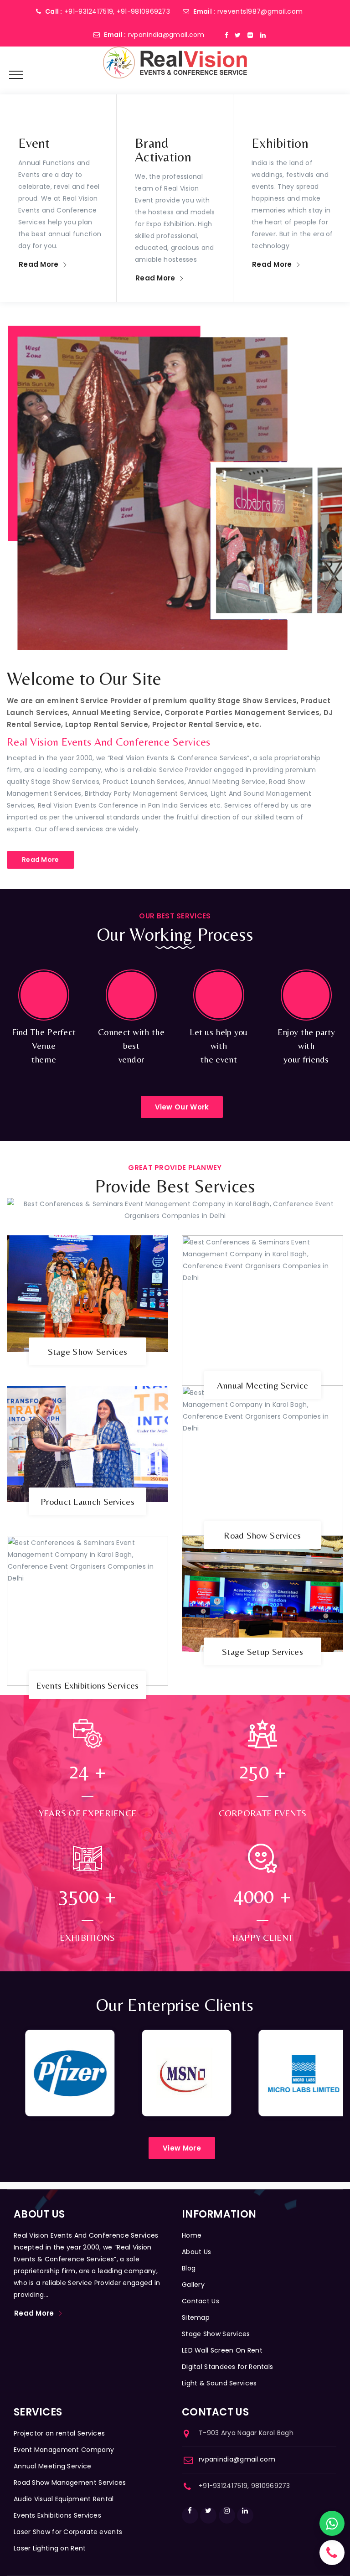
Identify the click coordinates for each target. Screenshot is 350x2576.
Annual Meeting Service (263, 1385)
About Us (196, 2252)
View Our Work (182, 1107)
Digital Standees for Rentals (227, 2367)
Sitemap (196, 2317)
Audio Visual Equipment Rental (64, 2499)
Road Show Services (262, 1535)
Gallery (193, 2285)
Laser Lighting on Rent (50, 2548)
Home (192, 2235)
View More (182, 2148)
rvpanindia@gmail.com (166, 35)
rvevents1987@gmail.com (260, 11)
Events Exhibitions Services (87, 1685)
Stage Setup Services (262, 1651)
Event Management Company (64, 2450)
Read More (39, 264)
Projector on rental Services (59, 2433)
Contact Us (201, 2301)
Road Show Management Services (70, 2483)
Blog (189, 2268)
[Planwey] (175, 62)
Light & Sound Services (219, 2383)
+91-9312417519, (90, 11)
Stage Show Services (88, 1351)
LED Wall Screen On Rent (222, 2350)
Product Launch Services (87, 1501)
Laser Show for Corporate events (68, 2532)
